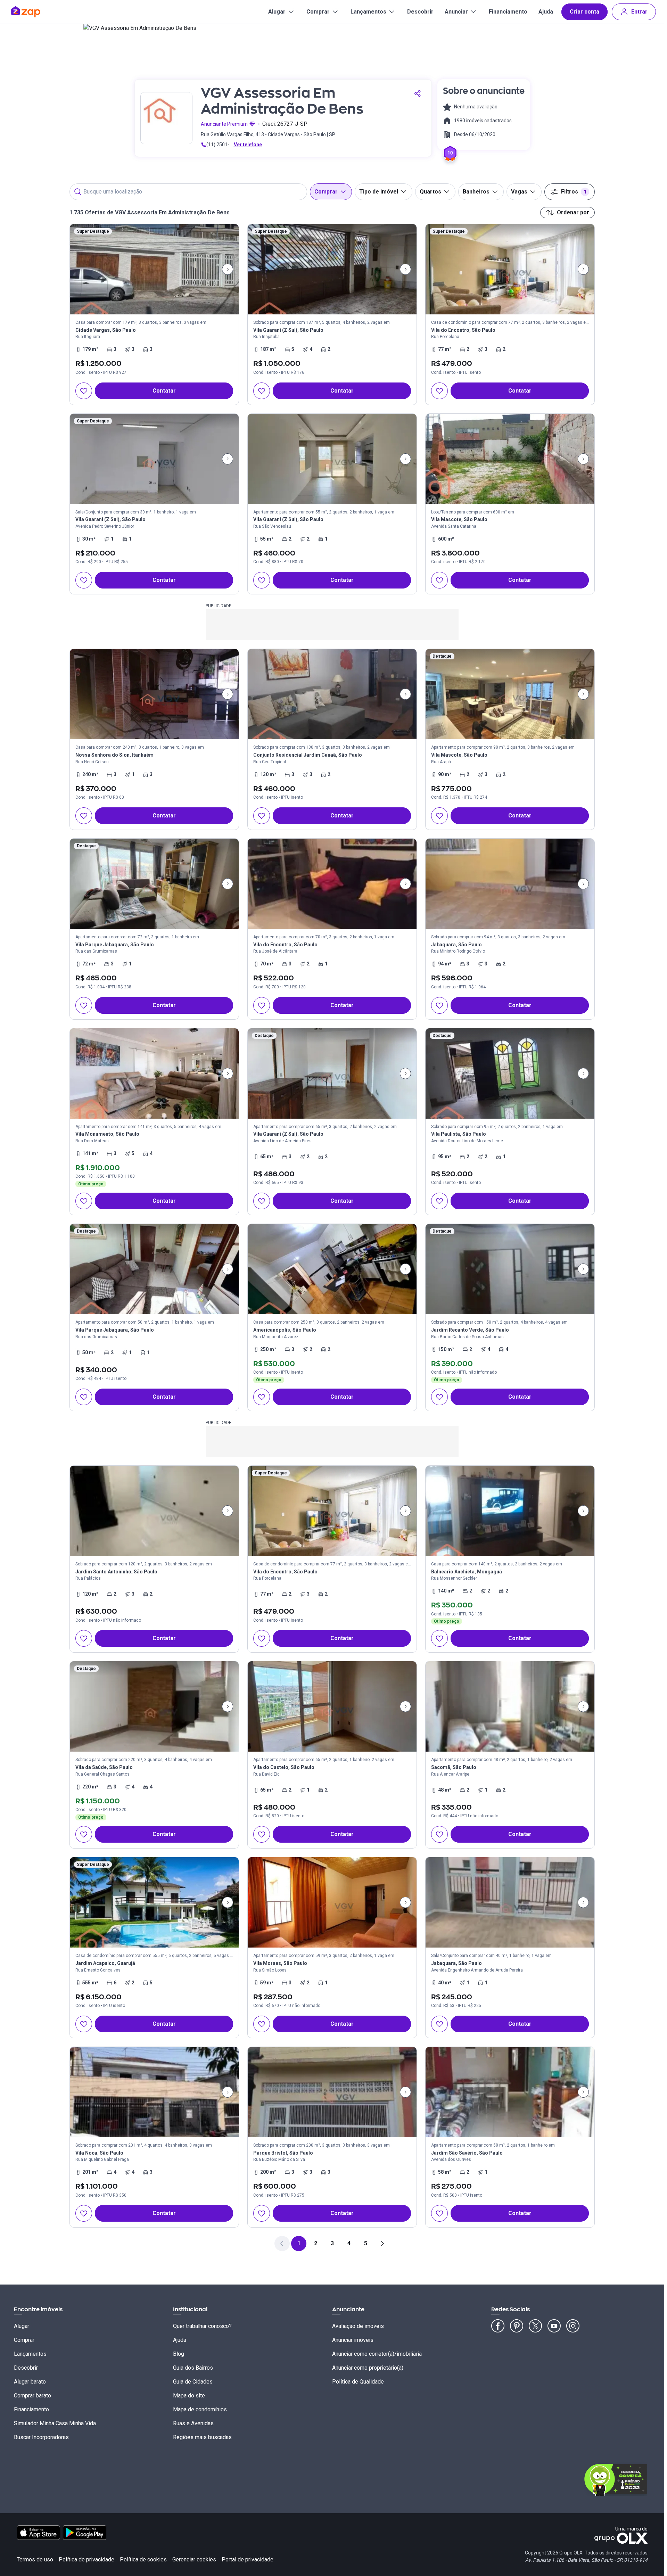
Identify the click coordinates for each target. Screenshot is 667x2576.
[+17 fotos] (510, 694)
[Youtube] (554, 2326)
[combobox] (188, 192)
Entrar (639, 12)
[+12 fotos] (154, 694)
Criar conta (584, 12)
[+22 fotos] (510, 1511)
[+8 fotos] (332, 1269)
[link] (154, 314)
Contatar (164, 391)
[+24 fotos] (510, 884)
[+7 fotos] (510, 1706)
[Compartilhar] (418, 93)
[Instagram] (573, 2326)
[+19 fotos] (510, 1073)
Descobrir (420, 12)
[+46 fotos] (332, 269)
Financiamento (508, 12)
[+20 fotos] (154, 884)
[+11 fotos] (154, 1269)
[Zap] (36, 12)
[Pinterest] (517, 2326)
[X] (535, 2326)
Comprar (318, 12)
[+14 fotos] (154, 459)
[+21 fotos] (154, 1073)
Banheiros (476, 192)
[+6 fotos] (510, 1902)
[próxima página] (382, 2244)
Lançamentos (368, 12)
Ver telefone (248, 145)
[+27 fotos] (154, 1706)
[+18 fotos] (332, 694)
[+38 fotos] (154, 269)
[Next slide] (228, 269)
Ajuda (546, 12)
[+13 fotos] (510, 1269)
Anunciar (456, 12)
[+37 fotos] (332, 884)
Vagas (519, 192)
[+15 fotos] (332, 1706)
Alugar (277, 12)
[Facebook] (498, 2326)
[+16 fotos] (332, 459)
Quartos (430, 192)
